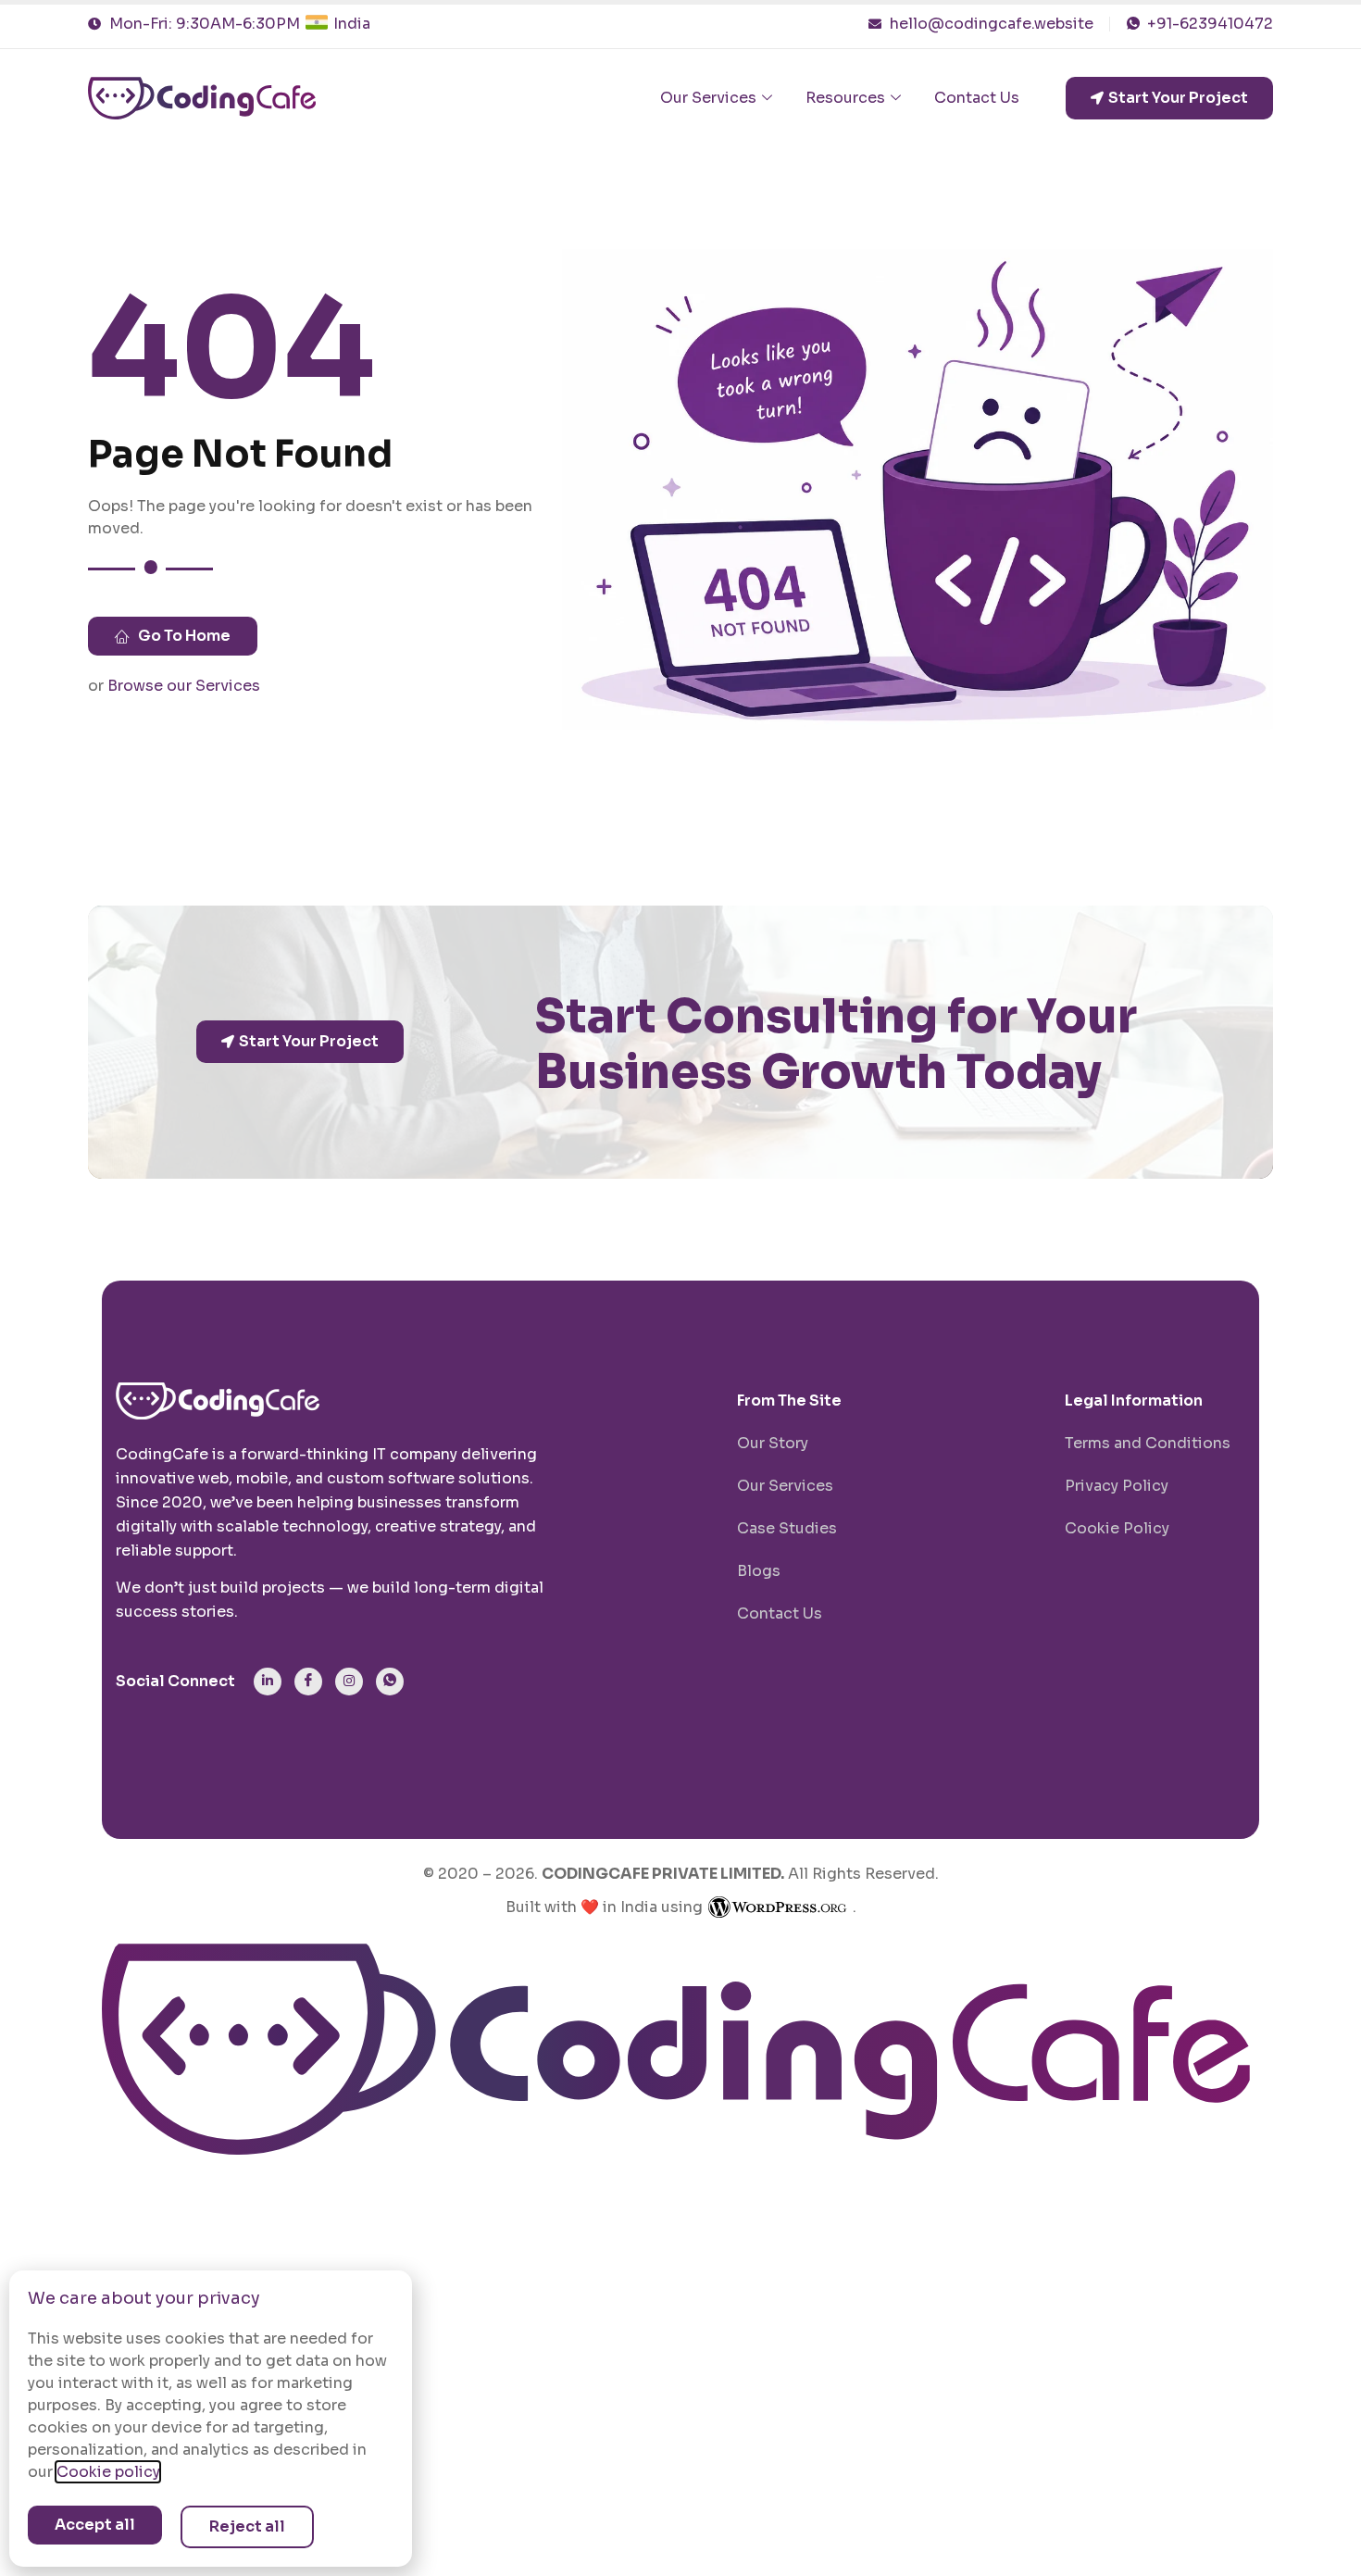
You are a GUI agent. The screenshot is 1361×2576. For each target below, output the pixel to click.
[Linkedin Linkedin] (268, 1682)
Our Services (708, 98)
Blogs (759, 1571)
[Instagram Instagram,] (349, 1682)
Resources (845, 98)
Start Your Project (1178, 98)
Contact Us (977, 98)
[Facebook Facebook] (308, 1682)
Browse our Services (184, 686)
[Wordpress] (778, 1907)
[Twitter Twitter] (390, 1682)
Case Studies (787, 1528)
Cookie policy (108, 2472)
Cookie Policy (1117, 1528)
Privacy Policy (1117, 1486)
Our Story (773, 1443)
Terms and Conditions (1148, 1443)
